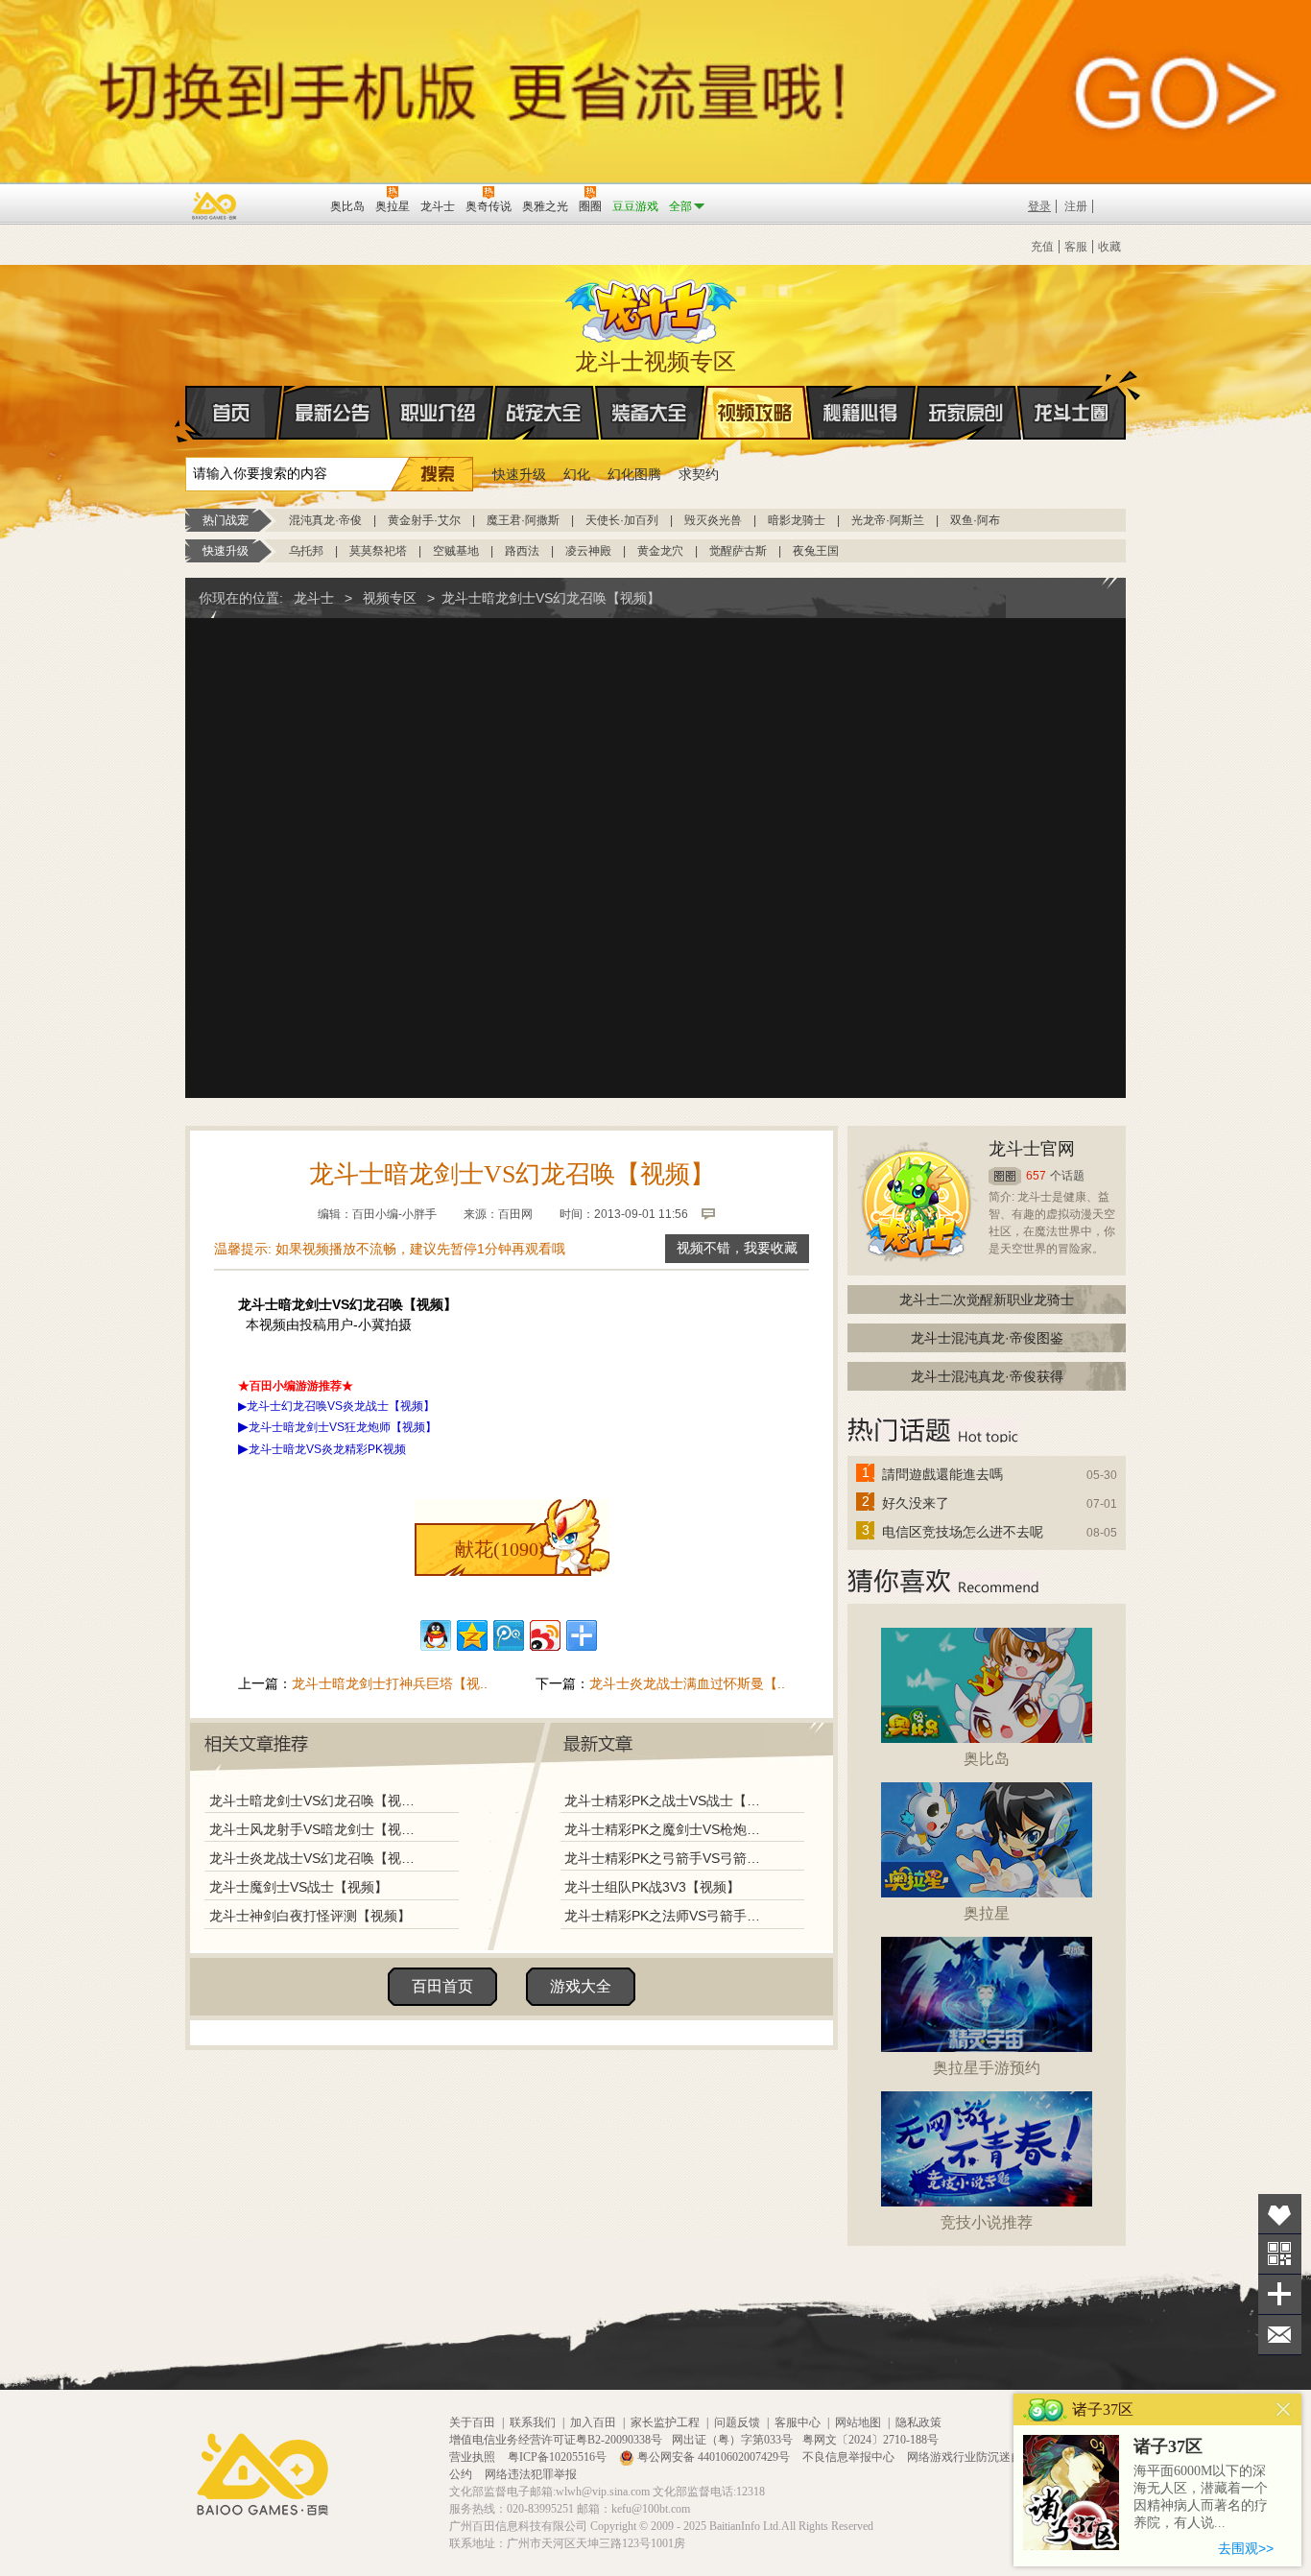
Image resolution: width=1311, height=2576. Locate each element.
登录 (1039, 206)
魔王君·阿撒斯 (523, 520)
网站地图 (858, 2422)
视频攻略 (755, 413)
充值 (1042, 247)
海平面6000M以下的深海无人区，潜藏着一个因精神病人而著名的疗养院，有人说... (1201, 2497)
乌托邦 (306, 551)
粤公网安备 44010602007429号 (714, 2457)
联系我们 (533, 2422)
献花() (500, 1549)
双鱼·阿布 (975, 520)
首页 (234, 413)
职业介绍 (439, 413)
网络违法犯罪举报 (531, 2474)
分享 (1280, 2294)
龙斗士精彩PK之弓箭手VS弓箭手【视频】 (664, 1858)
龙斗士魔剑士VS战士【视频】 (298, 1887)
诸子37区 (1168, 2446)
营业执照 (474, 2457)
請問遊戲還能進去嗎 (942, 1474)
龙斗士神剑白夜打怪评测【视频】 (310, 1916)
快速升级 (519, 474)
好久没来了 (916, 1503)
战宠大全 (544, 413)
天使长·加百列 (622, 520)
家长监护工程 (665, 2422)
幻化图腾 (634, 474)
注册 (1076, 206)
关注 (1280, 2254)
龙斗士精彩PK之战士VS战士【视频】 (664, 1801)
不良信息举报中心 (850, 2457)
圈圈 (1005, 1176)
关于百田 (472, 2422)
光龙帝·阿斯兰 (888, 520)
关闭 (1284, 2409)
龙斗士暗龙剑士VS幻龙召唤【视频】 (317, 1801)
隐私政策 (918, 2422)
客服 (1076, 247)
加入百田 (593, 2422)
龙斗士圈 (1072, 413)
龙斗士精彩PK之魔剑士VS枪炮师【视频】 (664, 1829)
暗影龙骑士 (797, 520)
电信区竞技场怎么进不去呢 (963, 1532)
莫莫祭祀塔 (378, 551)
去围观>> (1246, 2548)
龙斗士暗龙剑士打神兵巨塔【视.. (390, 1683)
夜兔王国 (816, 551)
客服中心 (798, 2422)
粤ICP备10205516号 (559, 2457)
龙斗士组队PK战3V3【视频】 (652, 1887)
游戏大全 (581, 1986)
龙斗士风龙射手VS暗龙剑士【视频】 (317, 1829)
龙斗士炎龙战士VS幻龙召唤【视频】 (317, 1858)
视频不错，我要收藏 (737, 1248)
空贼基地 (456, 551)
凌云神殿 (588, 551)
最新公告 (333, 413)
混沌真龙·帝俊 (325, 520)
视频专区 (390, 598)
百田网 (287, 204)
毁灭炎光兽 (713, 520)
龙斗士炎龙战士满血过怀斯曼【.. (687, 1683)
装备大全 (650, 413)
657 (1036, 1176)
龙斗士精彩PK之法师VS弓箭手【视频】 (664, 1916)
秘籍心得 (861, 413)
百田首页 (442, 1986)
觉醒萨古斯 (738, 551)
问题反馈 (737, 2422)
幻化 (577, 474)
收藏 (1109, 247)
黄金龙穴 (660, 551)
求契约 (699, 474)
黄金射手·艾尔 (424, 520)
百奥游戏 (215, 205)
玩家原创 (966, 413)
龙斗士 (653, 307)
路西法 (522, 551)
